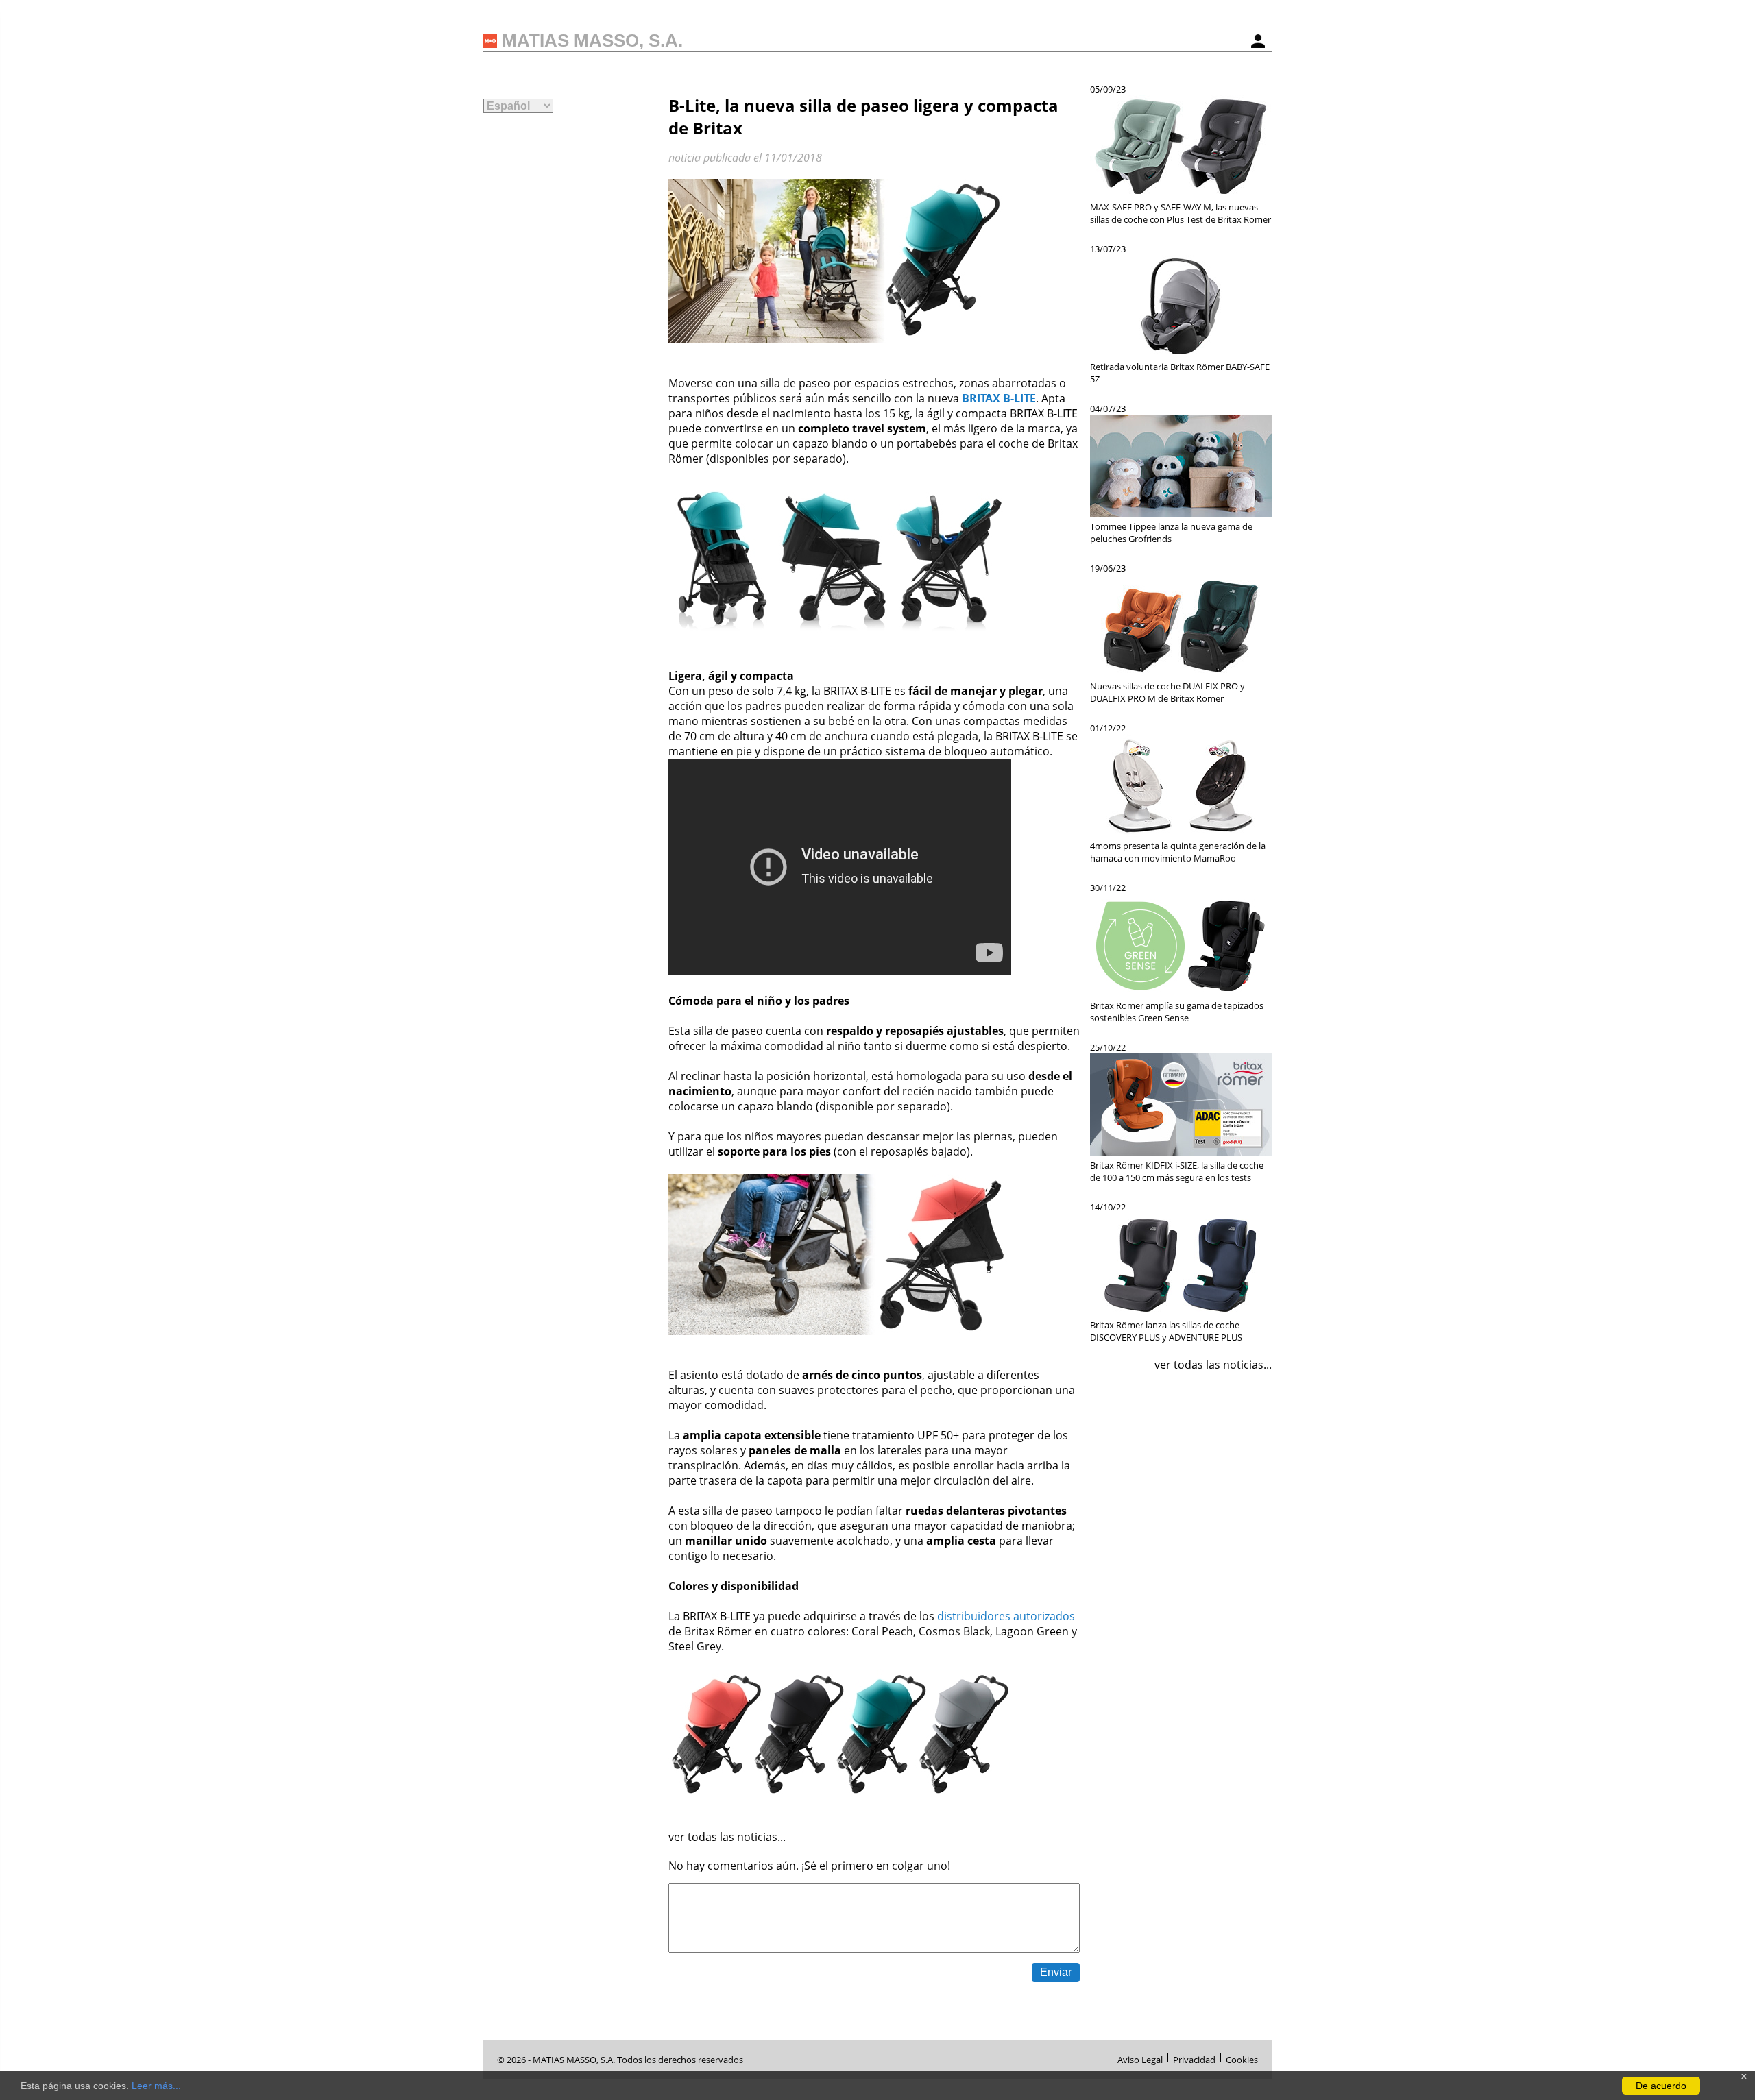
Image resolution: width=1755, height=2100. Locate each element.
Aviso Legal (1140, 2058)
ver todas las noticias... (727, 1837)
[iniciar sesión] (1258, 41)
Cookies (1242, 2058)
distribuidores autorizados (1006, 1616)
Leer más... (156, 2086)
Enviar (1056, 1972)
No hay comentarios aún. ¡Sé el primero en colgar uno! (809, 1866)
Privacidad (1194, 2058)
